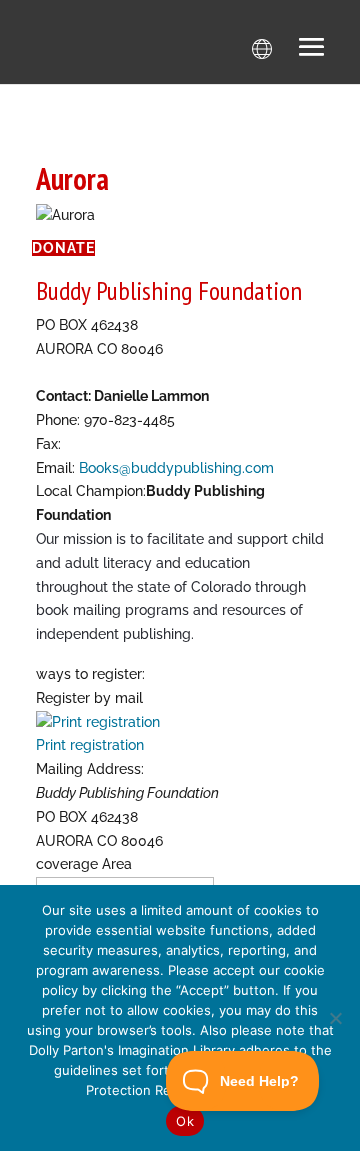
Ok (185, 1121)
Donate (63, 248)
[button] (312, 49)
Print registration (90, 745)
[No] (335, 1018)
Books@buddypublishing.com (176, 468)
